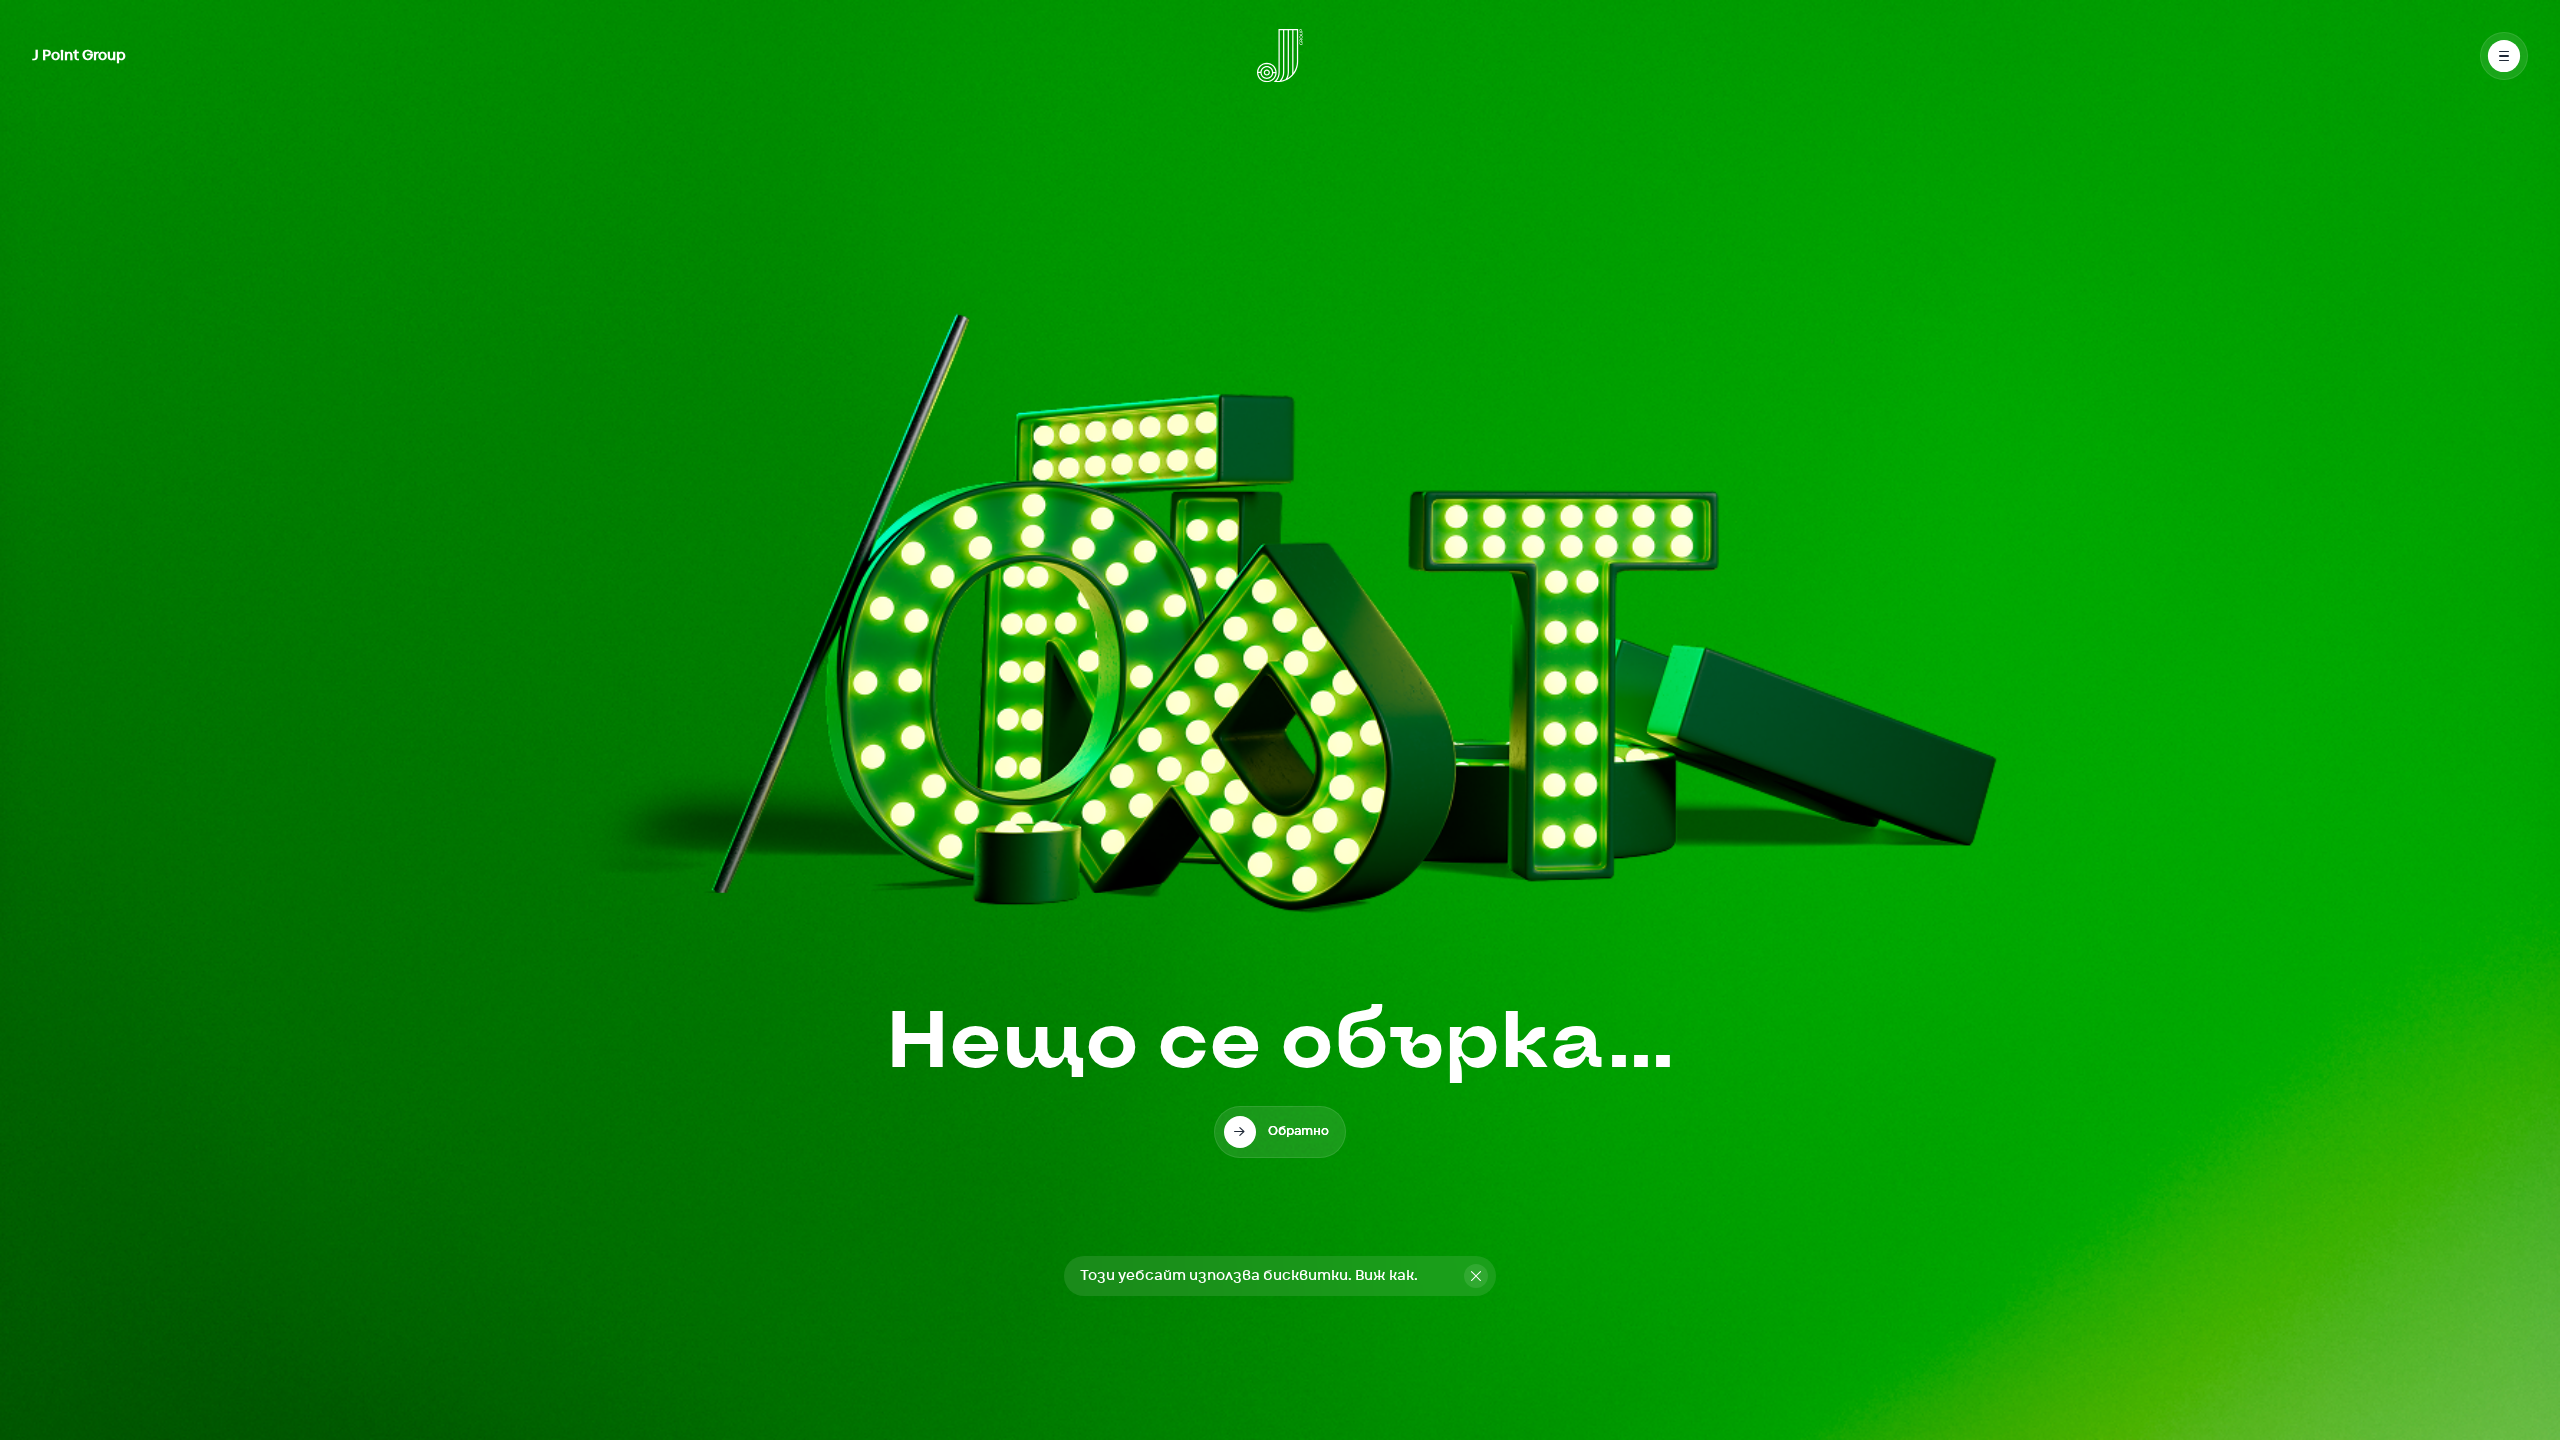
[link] (1280, 1132)
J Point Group (79, 56)
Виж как (1384, 1276)
